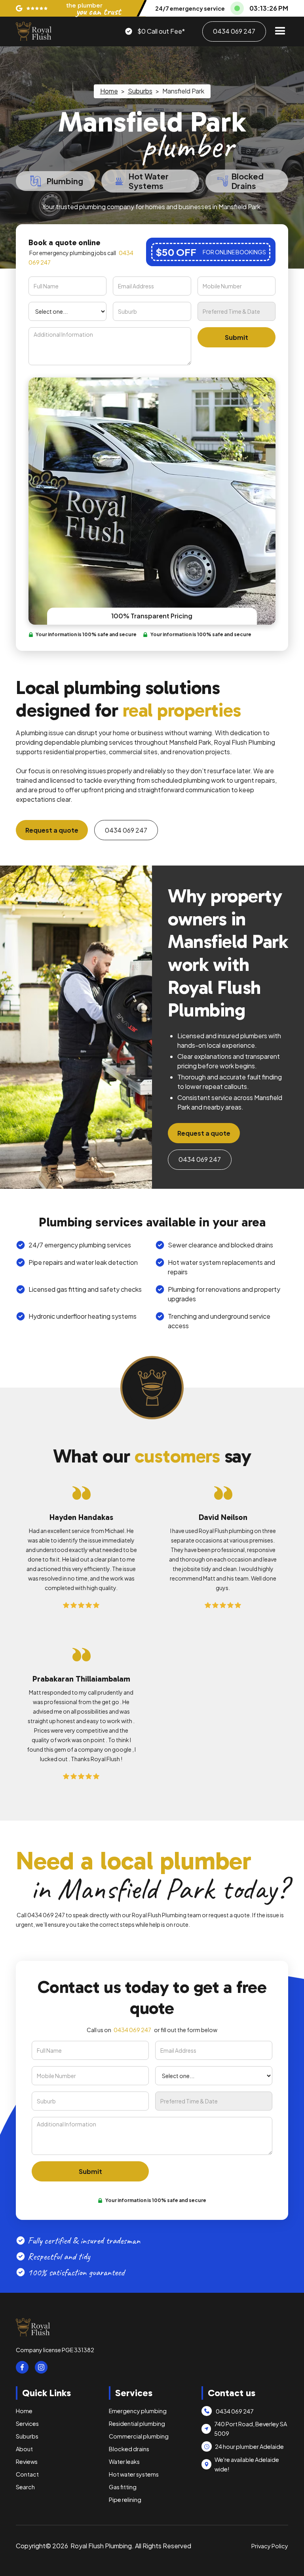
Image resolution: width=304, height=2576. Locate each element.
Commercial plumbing (139, 2436)
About (24, 2449)
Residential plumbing (137, 2423)
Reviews (27, 2462)
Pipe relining (125, 2500)
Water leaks (124, 2462)
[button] (280, 31)
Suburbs (140, 91)
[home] (34, 31)
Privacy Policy (270, 2546)
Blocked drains (129, 2449)
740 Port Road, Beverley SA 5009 (251, 2429)
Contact (27, 2474)
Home (109, 91)
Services (27, 2423)
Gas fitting (123, 2487)
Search (25, 2487)
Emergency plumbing (138, 2411)
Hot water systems (134, 2474)
